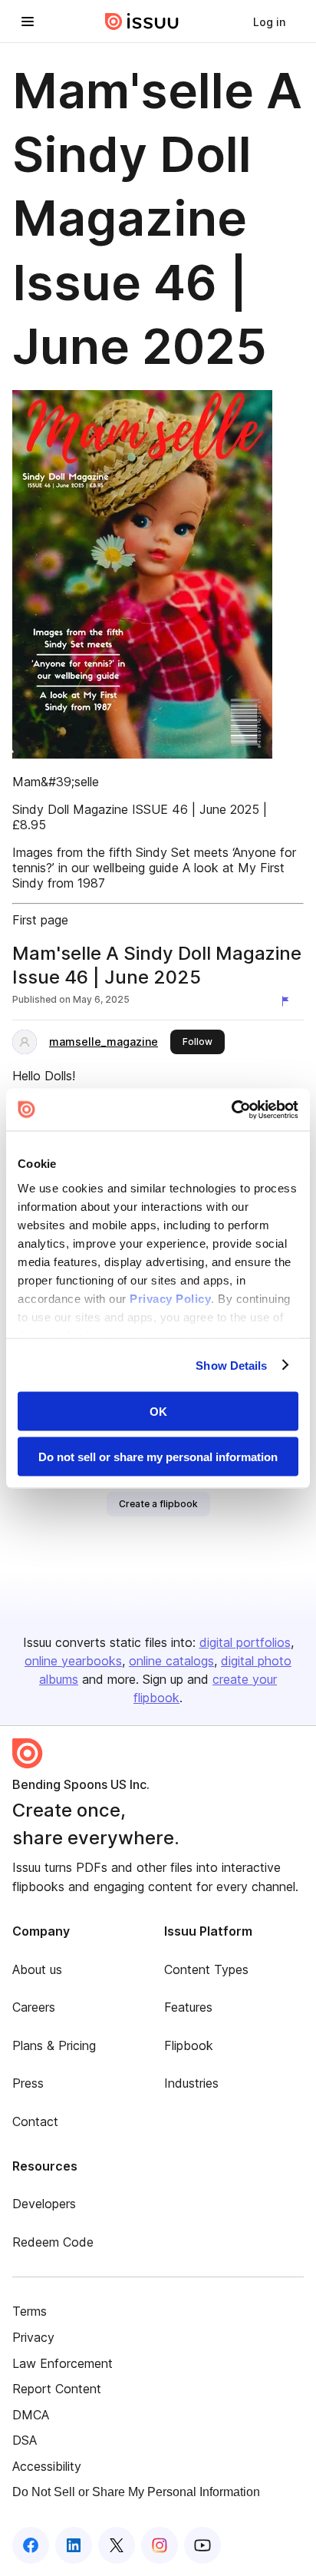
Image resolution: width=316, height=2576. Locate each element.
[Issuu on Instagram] (160, 2545)
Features (188, 2007)
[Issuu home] (142, 21)
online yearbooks (73, 1661)
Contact (35, 2121)
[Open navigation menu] (28, 21)
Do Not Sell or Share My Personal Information (136, 2492)
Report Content (57, 2389)
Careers (34, 2007)
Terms (30, 2311)
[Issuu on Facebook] (31, 2545)
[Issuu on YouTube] (202, 2545)
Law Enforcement (63, 2363)
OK (158, 1412)
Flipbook (189, 2045)
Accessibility (47, 2466)
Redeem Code (53, 2242)
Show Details (231, 1365)
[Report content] (288, 1001)
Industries (191, 2083)
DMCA (31, 2415)
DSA (25, 2440)
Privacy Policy (170, 1298)
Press (28, 2083)
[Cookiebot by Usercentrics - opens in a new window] (231, 1109)
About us (37, 1969)
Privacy (33, 2337)
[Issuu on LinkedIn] (74, 2545)
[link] (269, 21)
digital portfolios (245, 1642)
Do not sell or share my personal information (158, 1456)
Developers (44, 2204)
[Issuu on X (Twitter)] (117, 2545)
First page (40, 920)
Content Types (206, 1969)
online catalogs (171, 1661)
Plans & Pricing (54, 2045)
